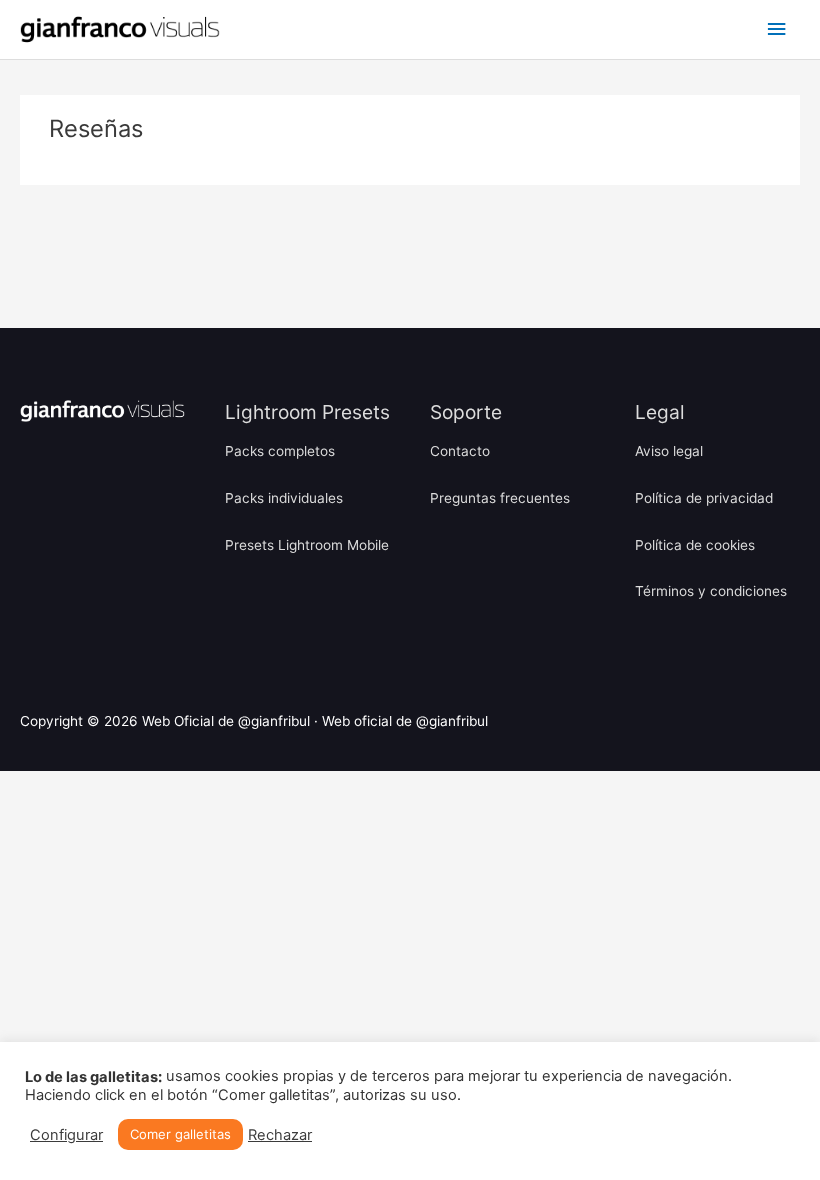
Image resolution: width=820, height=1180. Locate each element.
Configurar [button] (66, 1135)
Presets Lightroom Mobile (307, 545)
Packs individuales (284, 498)
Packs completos (280, 451)
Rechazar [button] (280, 1135)
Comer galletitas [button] (180, 1134)
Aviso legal (669, 451)
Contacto (460, 451)
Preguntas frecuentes (500, 498)
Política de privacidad (704, 498)
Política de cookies (695, 545)
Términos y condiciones (711, 591)
